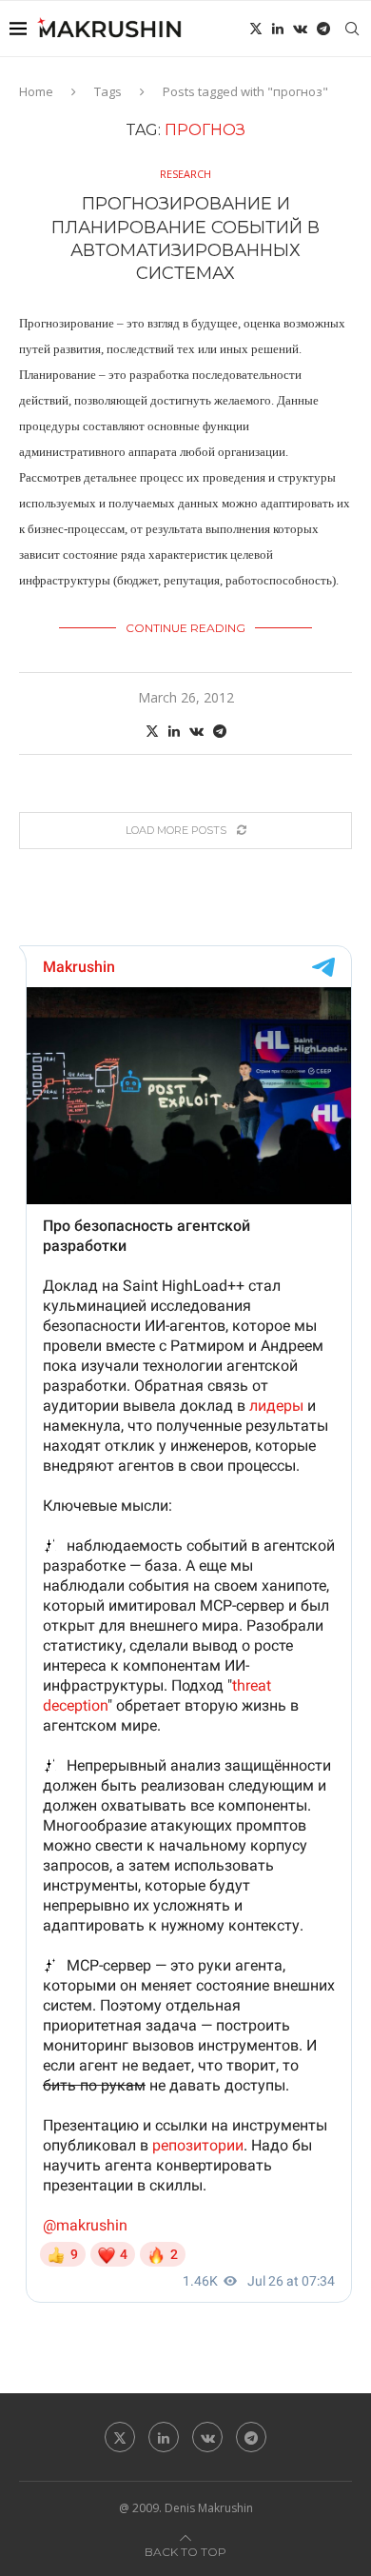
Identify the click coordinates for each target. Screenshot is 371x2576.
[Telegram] (323, 29)
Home (36, 91)
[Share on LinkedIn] (174, 731)
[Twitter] (256, 29)
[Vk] (300, 29)
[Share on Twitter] (152, 731)
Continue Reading (185, 628)
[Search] (352, 29)
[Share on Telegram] (220, 731)
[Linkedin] (278, 29)
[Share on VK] (196, 731)
